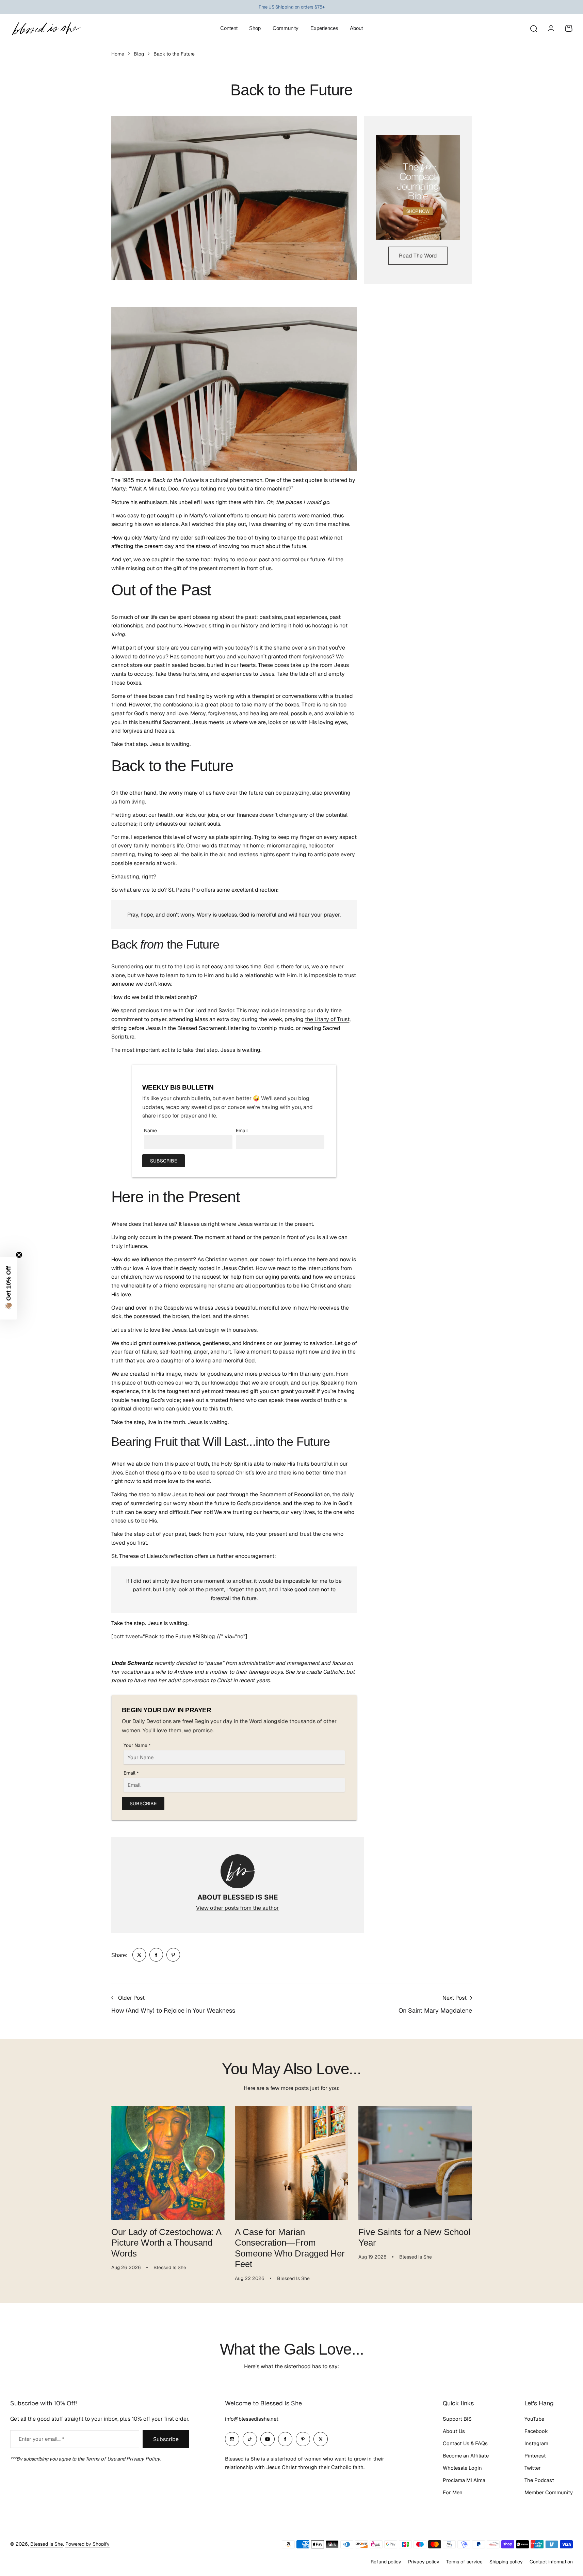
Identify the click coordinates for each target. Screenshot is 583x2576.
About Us (454, 2431)
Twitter (533, 2468)
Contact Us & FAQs (465, 2443)
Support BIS (457, 2419)
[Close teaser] (19, 1255)
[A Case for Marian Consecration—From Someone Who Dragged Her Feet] (291, 2163)
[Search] (533, 28)
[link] (139, 1955)
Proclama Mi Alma (464, 2480)
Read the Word (418, 256)
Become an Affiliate (466, 2456)
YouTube (534, 2419)
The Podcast (539, 2480)
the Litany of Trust (327, 1019)
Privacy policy (424, 2562)
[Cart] (569, 28)
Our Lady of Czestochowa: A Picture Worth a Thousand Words (166, 2243)
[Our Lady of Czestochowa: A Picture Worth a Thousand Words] (168, 2163)
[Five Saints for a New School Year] (415, 2163)
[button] (9, 1288)
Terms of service (464, 2562)
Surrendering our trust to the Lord (153, 966)
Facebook (536, 2431)
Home (118, 54)
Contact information (551, 2562)
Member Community (549, 2492)
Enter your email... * (41, 2439)
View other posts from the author (237, 1908)
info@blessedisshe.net (252, 2419)
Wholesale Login (462, 2468)
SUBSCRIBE (164, 1161)
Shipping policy (506, 2562)
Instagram (536, 2443)
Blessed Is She (47, 2544)
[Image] (418, 187)
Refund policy (386, 2562)
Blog (139, 54)
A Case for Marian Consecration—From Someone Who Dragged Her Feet (290, 2248)
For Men (453, 2492)
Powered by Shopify (87, 2544)
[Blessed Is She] (46, 28)
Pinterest (535, 2456)
